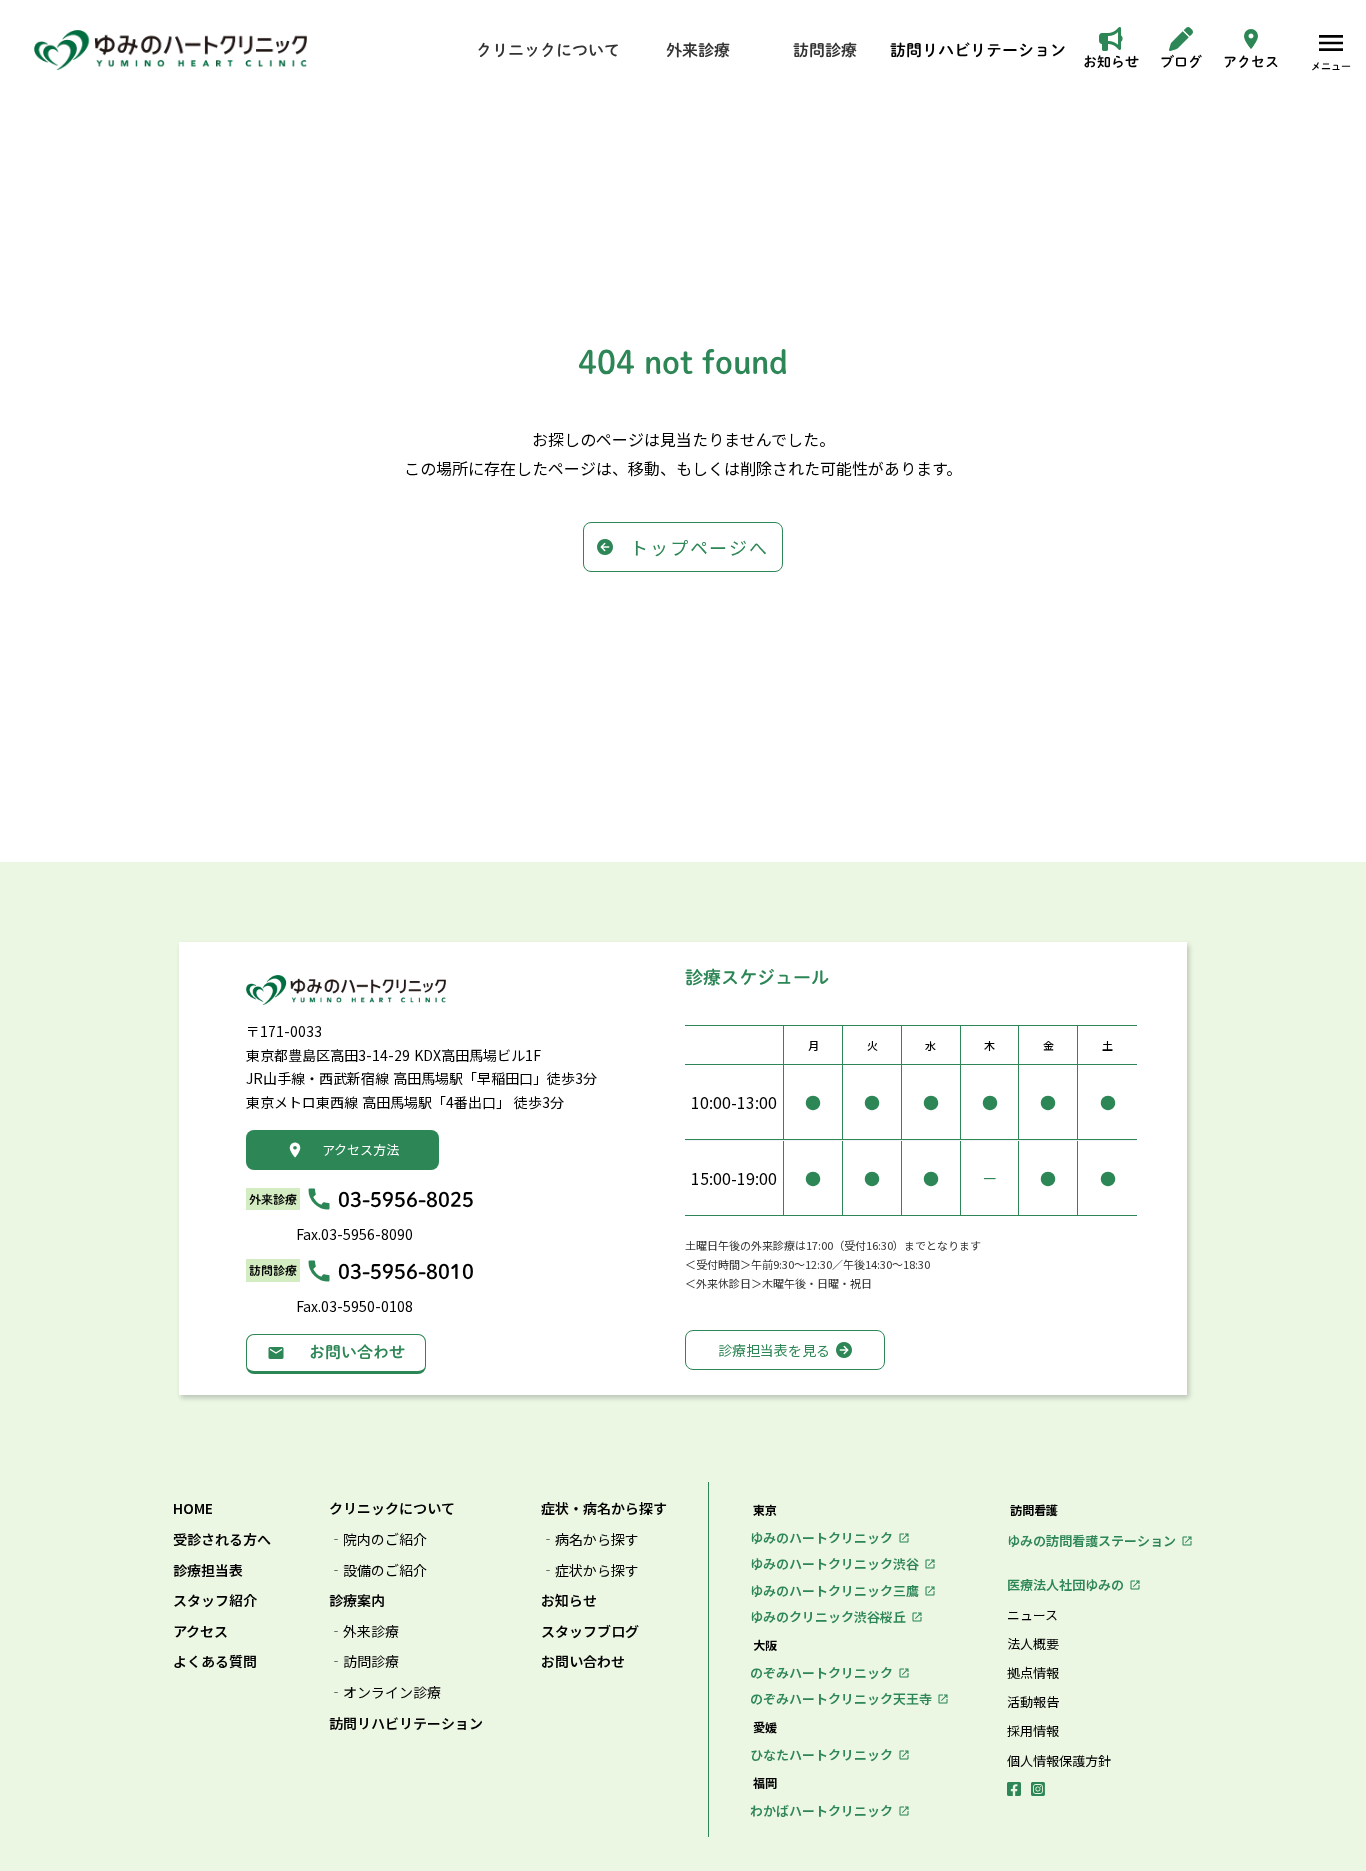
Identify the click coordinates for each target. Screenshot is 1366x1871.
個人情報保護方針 (1059, 1761)
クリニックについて (392, 1508)
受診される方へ (222, 1539)
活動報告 (1033, 1702)
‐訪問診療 (364, 1661)
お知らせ (569, 1600)
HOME (193, 1508)
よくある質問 (215, 1661)
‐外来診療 (364, 1631)
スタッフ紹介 (215, 1600)
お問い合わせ (583, 1661)
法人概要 (1033, 1644)
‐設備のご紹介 (378, 1570)
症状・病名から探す (604, 1508)
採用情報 (1033, 1731)
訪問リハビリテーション (406, 1723)
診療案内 (357, 1600)
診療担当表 (208, 1570)
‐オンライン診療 (385, 1692)
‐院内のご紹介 (378, 1539)
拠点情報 (1033, 1673)
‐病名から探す (590, 1539)
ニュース (1032, 1615)
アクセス (200, 1631)
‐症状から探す (590, 1570)
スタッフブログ (590, 1631)
